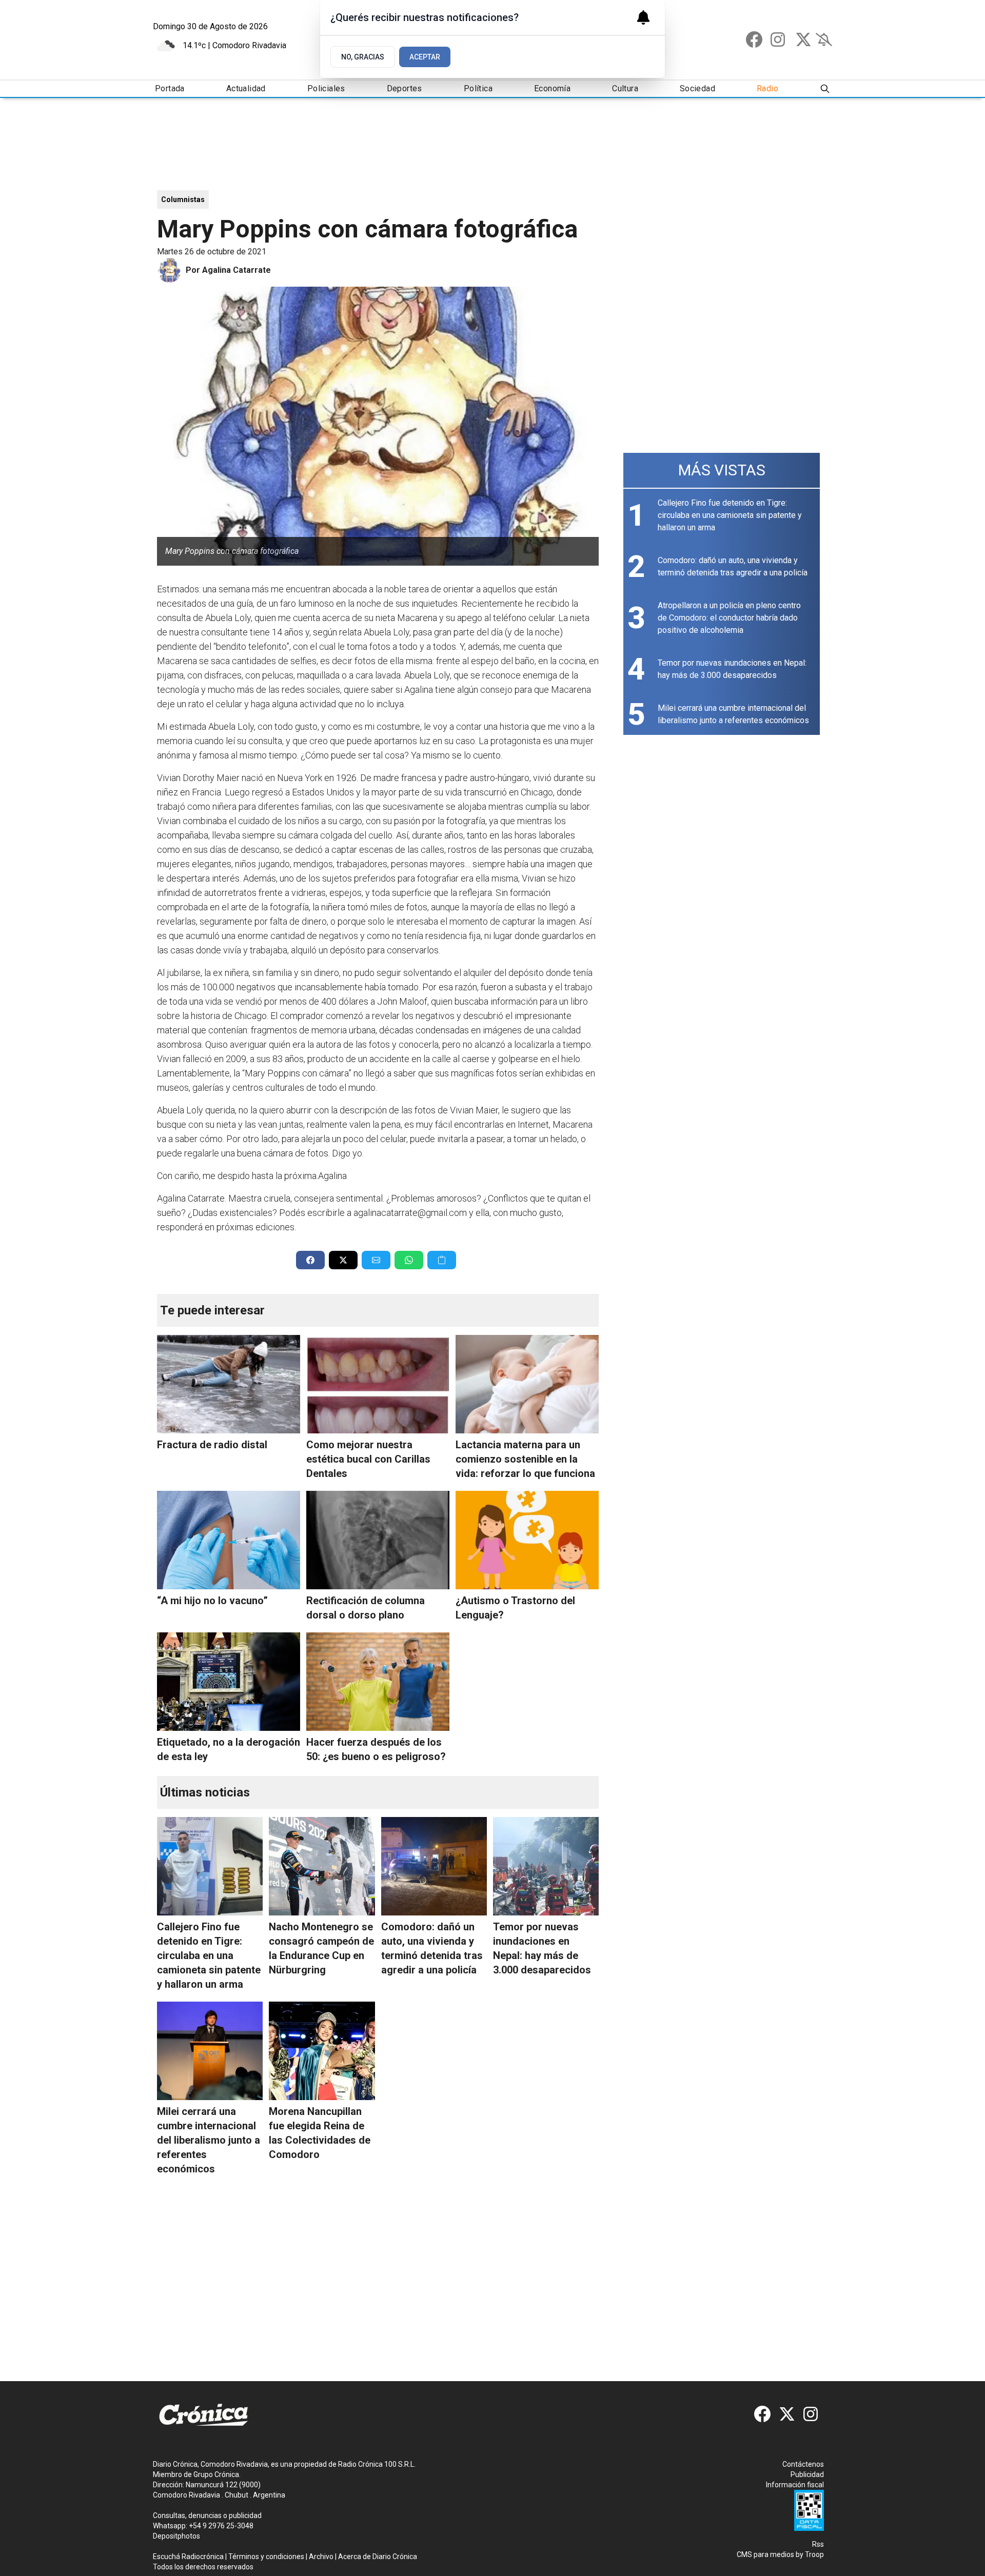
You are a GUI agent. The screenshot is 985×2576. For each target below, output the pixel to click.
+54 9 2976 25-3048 (221, 2526)
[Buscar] (825, 89)
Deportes (405, 88)
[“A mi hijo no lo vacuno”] (229, 1540)
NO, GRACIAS (363, 57)
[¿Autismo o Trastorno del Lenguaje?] (527, 1540)
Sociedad (697, 88)
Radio (767, 88)
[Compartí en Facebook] (310, 1260)
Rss (818, 2544)
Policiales (326, 88)
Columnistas (183, 199)
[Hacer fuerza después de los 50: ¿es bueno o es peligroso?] (378, 1682)
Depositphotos (176, 2536)
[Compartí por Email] (376, 1260)
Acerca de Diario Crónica (378, 2557)
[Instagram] (779, 39)
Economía (552, 88)
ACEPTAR (425, 57)
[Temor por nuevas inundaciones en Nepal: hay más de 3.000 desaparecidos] (546, 1866)
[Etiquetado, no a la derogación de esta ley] (229, 1682)
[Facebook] (754, 39)
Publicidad (807, 2474)
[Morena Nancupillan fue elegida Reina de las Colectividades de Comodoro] (322, 2051)
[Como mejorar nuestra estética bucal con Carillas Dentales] (378, 1384)
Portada (170, 88)
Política (478, 88)
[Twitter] (803, 39)
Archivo (321, 2557)
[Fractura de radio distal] (229, 1384)
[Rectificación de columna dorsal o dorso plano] (378, 1540)
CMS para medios (765, 2554)
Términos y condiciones (266, 2557)
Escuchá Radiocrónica (188, 2557)
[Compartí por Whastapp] (409, 1260)
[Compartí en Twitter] (343, 1260)
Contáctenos (803, 2464)
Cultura (625, 88)
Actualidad (246, 88)
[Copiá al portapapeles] (442, 1260)
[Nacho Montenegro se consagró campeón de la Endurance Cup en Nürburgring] (322, 1866)
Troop (814, 2554)
